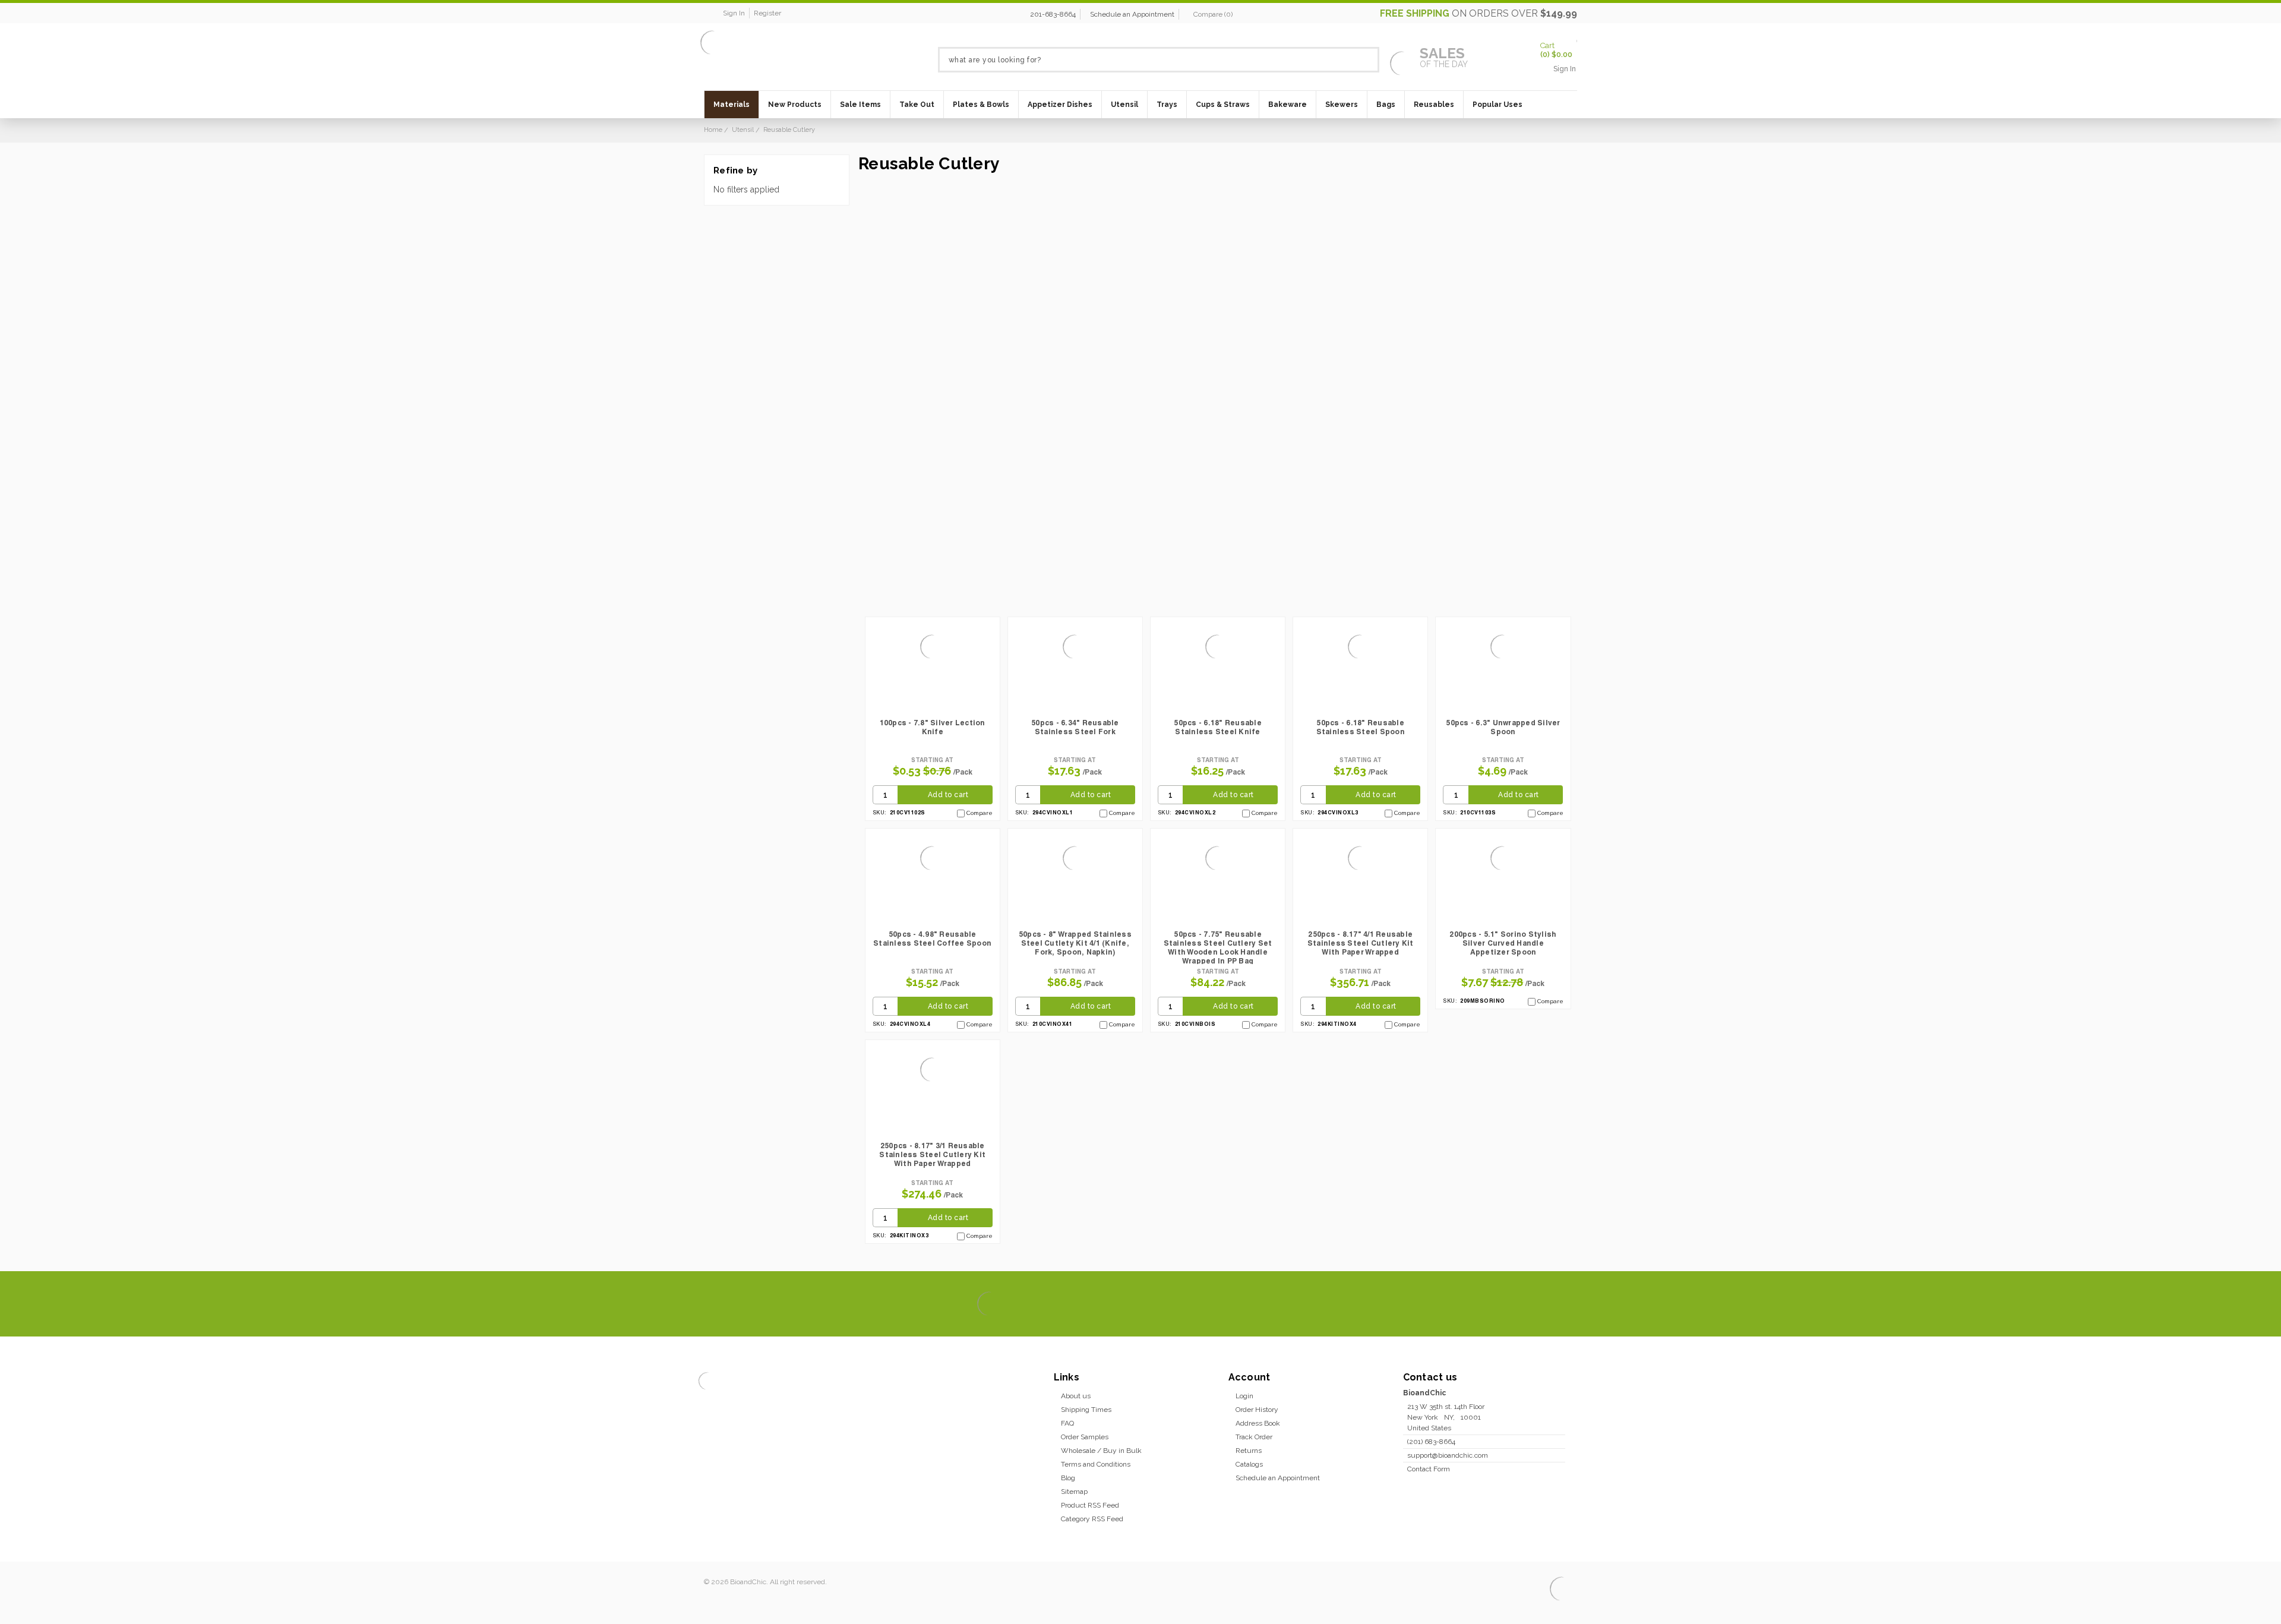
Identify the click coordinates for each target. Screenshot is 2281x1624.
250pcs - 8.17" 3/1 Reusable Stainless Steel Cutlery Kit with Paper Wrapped (932, 1154)
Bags (1386, 105)
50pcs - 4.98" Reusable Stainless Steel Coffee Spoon (932, 939)
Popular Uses (1498, 105)
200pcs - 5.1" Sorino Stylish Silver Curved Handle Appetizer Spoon (1503, 943)
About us (1076, 1396)
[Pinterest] (1544, 1304)
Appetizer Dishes (1060, 105)
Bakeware (1288, 105)
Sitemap (1074, 1492)
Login (1244, 1396)
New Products (795, 105)
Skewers (1342, 105)
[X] (1504, 1304)
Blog (1068, 1478)
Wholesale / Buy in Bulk (1101, 1451)
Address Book (1258, 1423)
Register (767, 13)
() (1213, 14)
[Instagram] (1524, 1304)
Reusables (1434, 105)
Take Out (917, 105)
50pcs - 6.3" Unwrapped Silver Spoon (1503, 727)
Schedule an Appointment (1132, 14)
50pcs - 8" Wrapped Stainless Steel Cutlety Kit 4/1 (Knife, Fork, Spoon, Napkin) (1075, 943)
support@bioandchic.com (1448, 1455)
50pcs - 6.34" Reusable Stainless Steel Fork (1075, 727)
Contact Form (1429, 1469)
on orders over (1478, 13)
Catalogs (1249, 1464)
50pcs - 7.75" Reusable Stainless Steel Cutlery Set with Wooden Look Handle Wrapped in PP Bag (1218, 947)
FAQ (1067, 1423)
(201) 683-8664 (1431, 1442)
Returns (1249, 1451)
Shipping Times (1086, 1410)
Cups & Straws (1223, 105)
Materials (732, 105)
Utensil (1124, 105)
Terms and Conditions (1096, 1464)
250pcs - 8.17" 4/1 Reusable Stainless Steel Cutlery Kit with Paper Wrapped (1361, 943)
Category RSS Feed (1092, 1519)
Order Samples (1085, 1437)
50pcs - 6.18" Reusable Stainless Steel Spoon (1361, 727)
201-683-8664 (1053, 14)
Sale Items (860, 105)
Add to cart (948, 795)
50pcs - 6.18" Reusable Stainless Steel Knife (1218, 727)
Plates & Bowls (981, 105)
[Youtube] (1564, 1304)
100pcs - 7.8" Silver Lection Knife (933, 727)
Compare (980, 813)
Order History (1257, 1410)
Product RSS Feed (1090, 1505)
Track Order (1254, 1437)
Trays (1167, 105)
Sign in (734, 13)
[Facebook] (1484, 1304)
